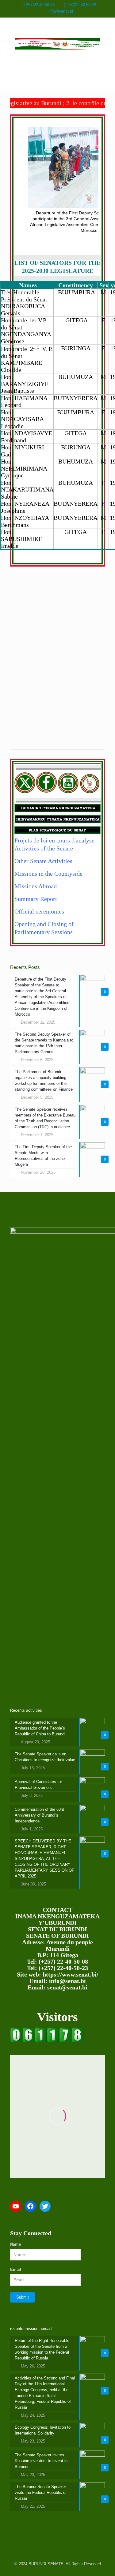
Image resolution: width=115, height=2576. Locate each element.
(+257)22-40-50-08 (38, 5)
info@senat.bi (61, 11)
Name (15, 2244)
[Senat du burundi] (47, 2041)
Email (16, 2269)
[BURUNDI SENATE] (57, 44)
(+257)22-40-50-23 (80, 5)
